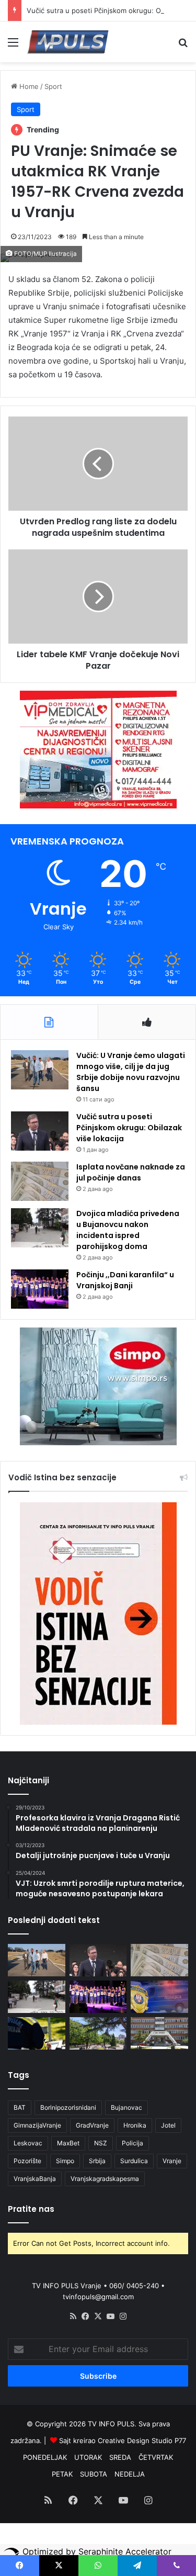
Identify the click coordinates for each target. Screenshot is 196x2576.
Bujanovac (126, 2107)
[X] (98, 2316)
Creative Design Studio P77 (142, 2440)
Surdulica (134, 2161)
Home (28, 86)
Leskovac (28, 2143)
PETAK (62, 2474)
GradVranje (92, 2125)
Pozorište (27, 2161)
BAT (20, 2107)
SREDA (120, 2457)
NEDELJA (130, 2474)
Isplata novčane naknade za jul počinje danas (131, 1172)
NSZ (101, 2143)
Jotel (168, 2125)
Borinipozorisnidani (68, 2107)
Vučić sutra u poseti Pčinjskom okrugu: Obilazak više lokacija (129, 1128)
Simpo (65, 2161)
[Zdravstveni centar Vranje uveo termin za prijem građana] (159, 2033)
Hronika (135, 2125)
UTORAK (88, 2457)
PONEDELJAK (45, 2457)
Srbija (97, 2161)
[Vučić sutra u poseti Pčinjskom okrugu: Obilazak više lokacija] (40, 1131)
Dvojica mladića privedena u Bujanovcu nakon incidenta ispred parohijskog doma (128, 1230)
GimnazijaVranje (37, 2125)
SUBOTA (94, 2474)
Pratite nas (31, 2209)
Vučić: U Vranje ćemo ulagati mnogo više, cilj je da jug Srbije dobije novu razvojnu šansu (131, 1072)
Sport (53, 86)
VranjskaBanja (35, 2179)
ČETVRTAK (156, 2457)
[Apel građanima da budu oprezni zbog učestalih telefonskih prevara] (159, 1997)
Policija (132, 2143)
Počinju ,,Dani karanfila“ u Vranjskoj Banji (125, 1280)
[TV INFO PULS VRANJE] (68, 42)
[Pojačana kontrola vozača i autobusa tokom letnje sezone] (37, 2033)
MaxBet (68, 2143)
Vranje (172, 2161)
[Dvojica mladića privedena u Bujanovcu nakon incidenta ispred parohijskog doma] (40, 1228)
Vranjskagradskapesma (105, 2179)
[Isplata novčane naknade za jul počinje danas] (40, 1181)
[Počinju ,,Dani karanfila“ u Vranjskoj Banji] (40, 1289)
